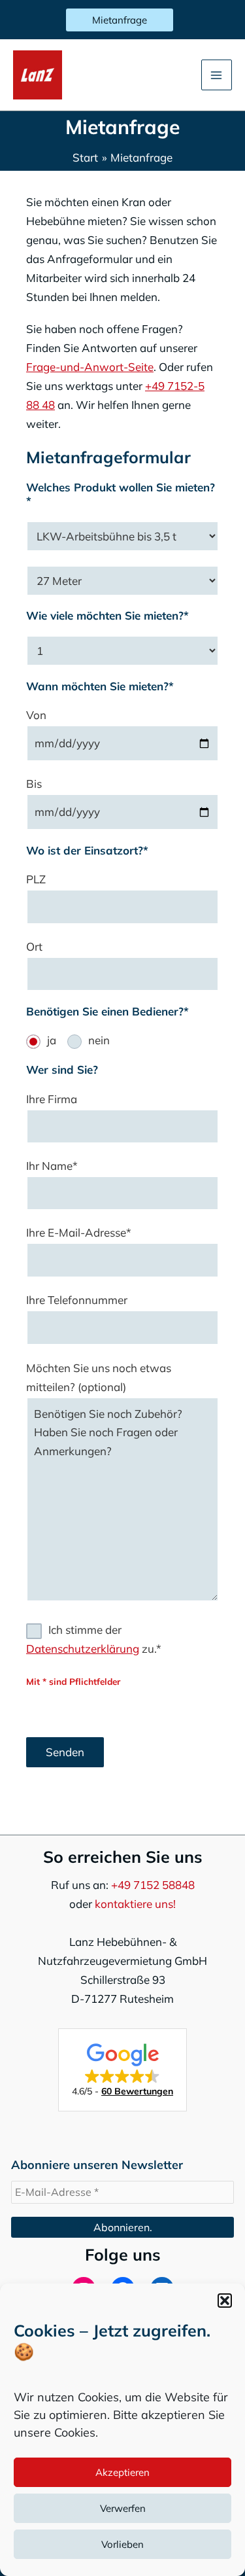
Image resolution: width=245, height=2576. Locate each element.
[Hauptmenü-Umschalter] (217, 75)
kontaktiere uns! (135, 1904)
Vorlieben (122, 2544)
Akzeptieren (122, 2472)
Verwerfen (123, 2508)
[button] (225, 2301)
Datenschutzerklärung (83, 1649)
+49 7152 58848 (153, 1885)
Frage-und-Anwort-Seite (90, 367)
